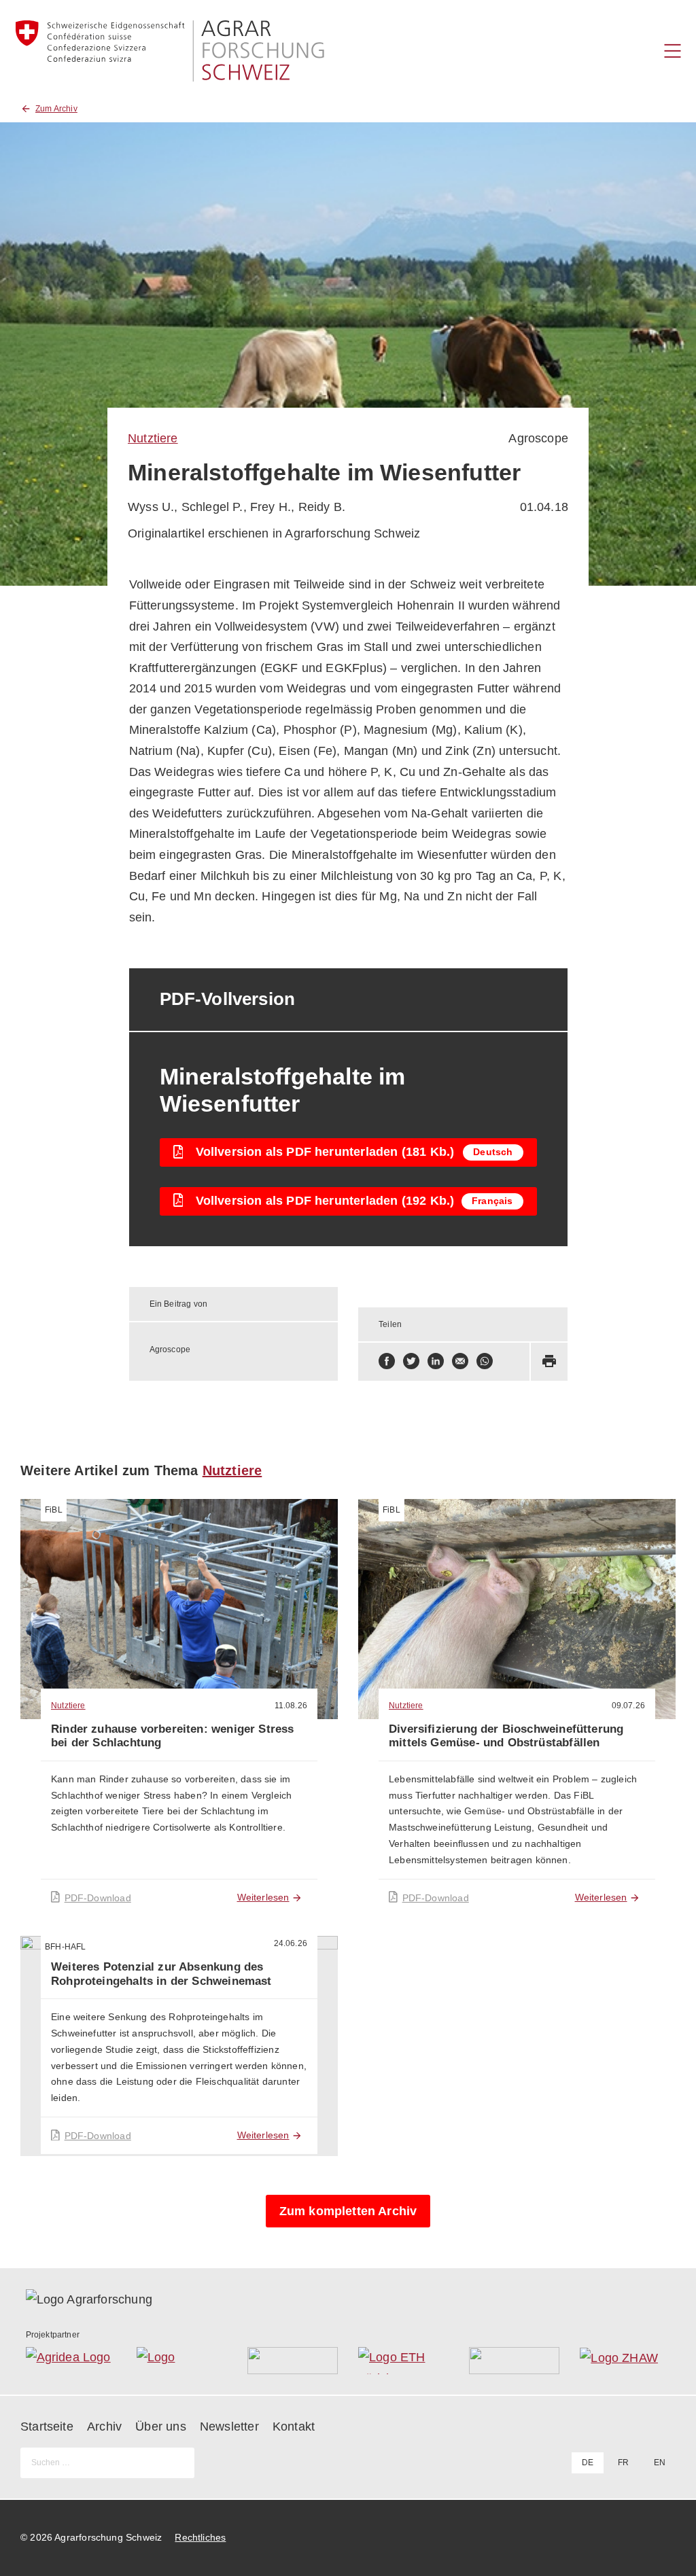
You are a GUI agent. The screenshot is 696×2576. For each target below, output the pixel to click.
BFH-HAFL (65, 1947)
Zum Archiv (56, 109)
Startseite (47, 2427)
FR (623, 2463)
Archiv (104, 2427)
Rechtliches (200, 2537)
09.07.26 (628, 1706)
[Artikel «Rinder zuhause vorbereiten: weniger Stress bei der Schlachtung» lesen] (179, 1609)
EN (660, 2463)
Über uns (160, 2427)
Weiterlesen (263, 1897)
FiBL (54, 1510)
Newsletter (229, 2427)
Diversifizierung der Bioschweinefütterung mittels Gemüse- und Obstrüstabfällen (506, 1736)
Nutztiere (153, 438)
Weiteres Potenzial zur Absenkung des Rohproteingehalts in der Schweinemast (161, 1974)
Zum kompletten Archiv (348, 2211)
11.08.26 (291, 1706)
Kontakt (294, 2427)
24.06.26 (291, 1943)
